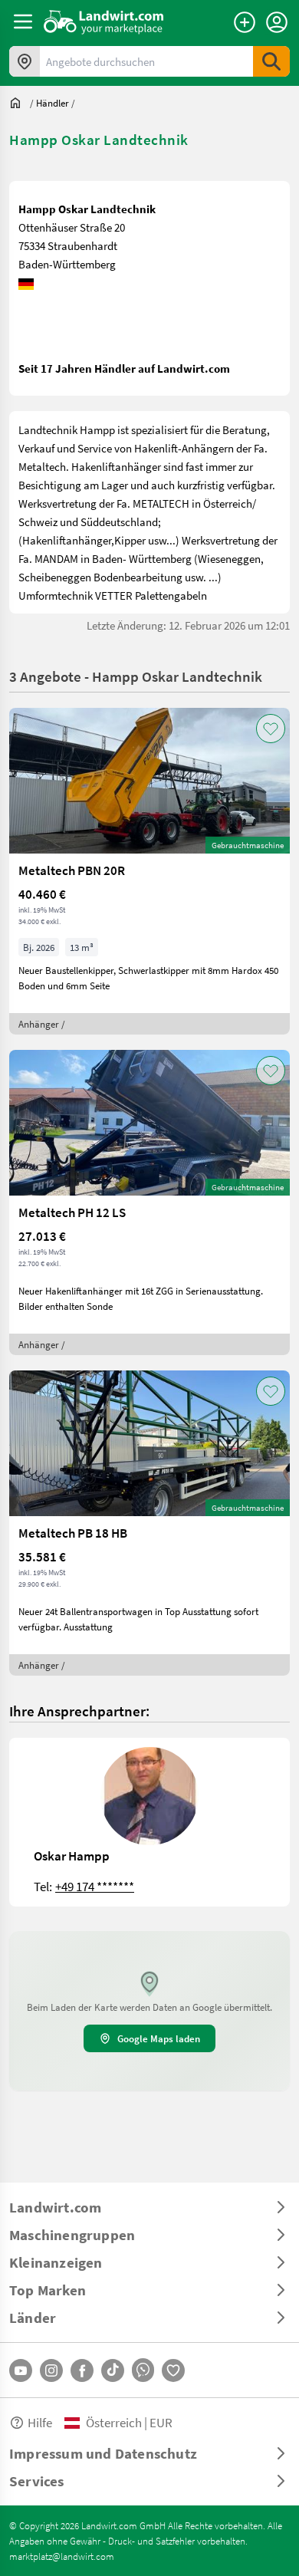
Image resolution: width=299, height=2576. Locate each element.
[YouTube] (21, 2370)
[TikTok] (113, 2370)
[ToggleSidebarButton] (23, 21)
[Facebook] (82, 2370)
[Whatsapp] (143, 2370)
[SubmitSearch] (271, 61)
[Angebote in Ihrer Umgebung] (25, 61)
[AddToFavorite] (271, 729)
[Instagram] (51, 2370)
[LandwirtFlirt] (173, 2370)
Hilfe (40, 2422)
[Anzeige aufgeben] (245, 22)
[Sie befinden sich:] (19, 103)
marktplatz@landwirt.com (62, 2556)
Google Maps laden (159, 2038)
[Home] (104, 21)
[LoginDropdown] (277, 22)
